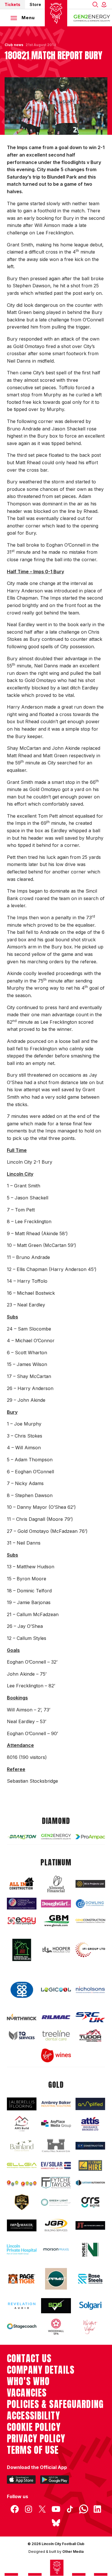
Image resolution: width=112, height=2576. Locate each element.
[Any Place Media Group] (56, 2124)
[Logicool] (56, 1990)
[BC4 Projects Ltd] (90, 1884)
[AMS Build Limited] (22, 2124)
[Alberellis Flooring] (22, 2104)
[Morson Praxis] (56, 2249)
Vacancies (27, 2393)
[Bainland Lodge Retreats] (22, 2146)
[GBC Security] (22, 2202)
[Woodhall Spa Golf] (56, 2327)
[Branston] (22, 1837)
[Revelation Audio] (22, 2306)
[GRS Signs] (90, 2202)
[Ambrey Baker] (56, 2104)
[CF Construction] (90, 2146)
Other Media (73, 2552)
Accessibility (33, 2416)
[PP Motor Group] (56, 2279)
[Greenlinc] (22, 1950)
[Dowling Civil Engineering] (90, 1904)
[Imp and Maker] (22, 2225)
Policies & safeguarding (55, 2404)
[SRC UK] (90, 2017)
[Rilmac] (56, 2017)
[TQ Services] (22, 2035)
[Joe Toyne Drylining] (90, 2225)
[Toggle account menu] (105, 4)
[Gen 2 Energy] (56, 1837)
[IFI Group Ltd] (90, 1950)
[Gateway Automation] (90, 2183)
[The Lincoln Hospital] (22, 2249)
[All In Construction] (22, 1884)
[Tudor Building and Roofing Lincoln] (90, 2036)
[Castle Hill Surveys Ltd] (56, 2146)
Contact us (29, 2358)
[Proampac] (90, 1837)
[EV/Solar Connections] (56, 2165)
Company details (41, 2370)
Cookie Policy (34, 2427)
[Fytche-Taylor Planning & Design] (56, 2183)
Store (35, 4)
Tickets (12, 4)
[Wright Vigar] (90, 2327)
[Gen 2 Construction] (90, 1921)
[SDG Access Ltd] (56, 2306)
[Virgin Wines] (56, 2055)
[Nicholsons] (90, 1990)
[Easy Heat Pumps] (22, 1921)
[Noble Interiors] (90, 2250)
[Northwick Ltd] (22, 2017)
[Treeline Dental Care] (56, 2035)
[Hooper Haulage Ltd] (56, 1950)
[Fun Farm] (22, 2183)
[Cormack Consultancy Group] (22, 1904)
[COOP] (22, 1990)
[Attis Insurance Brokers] (90, 2124)
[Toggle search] (95, 4)
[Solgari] (90, 2306)
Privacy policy (36, 2439)
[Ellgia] (22, 2165)
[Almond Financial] (56, 1884)
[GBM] (56, 1921)
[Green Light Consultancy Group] (56, 2202)
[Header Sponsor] (92, 18)
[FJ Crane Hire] (90, 2165)
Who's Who (28, 2381)
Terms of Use (33, 2450)
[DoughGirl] (56, 1904)
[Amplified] (90, 2104)
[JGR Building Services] (56, 2225)
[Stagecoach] (22, 2327)
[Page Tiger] (22, 2279)
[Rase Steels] (90, 2279)
